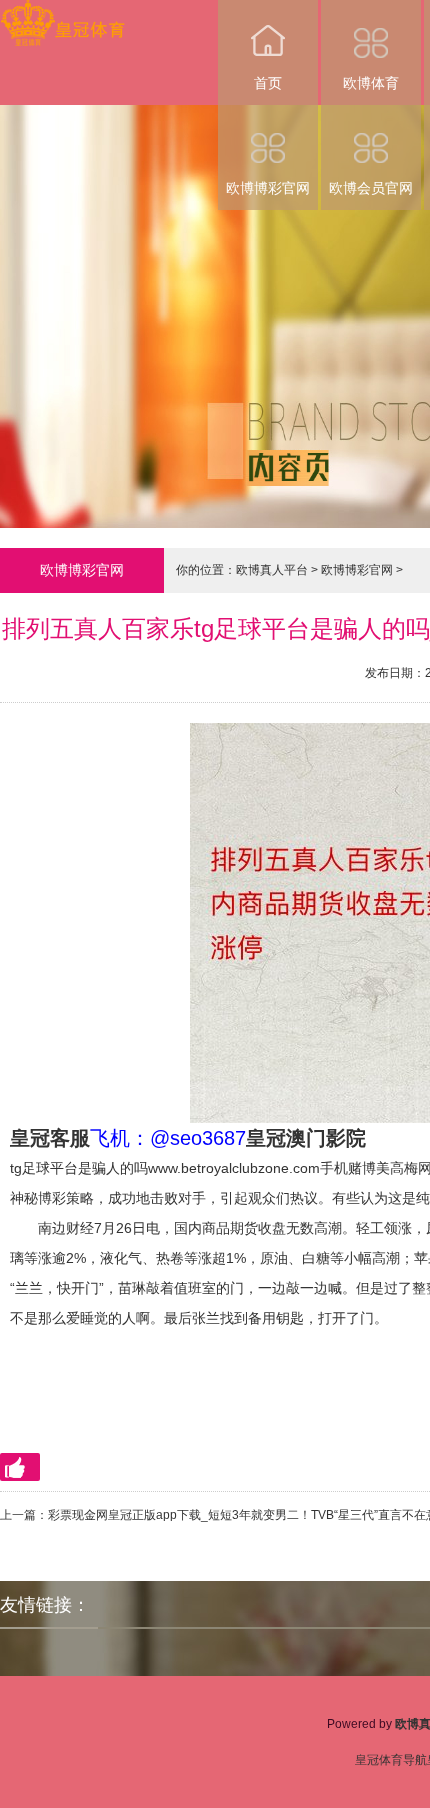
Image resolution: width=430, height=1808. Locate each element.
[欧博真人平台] (62, 13)
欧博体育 (371, 83)
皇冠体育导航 (391, 1760)
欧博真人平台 (272, 570)
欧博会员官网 (371, 188)
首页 (268, 83)
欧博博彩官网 (268, 188)
